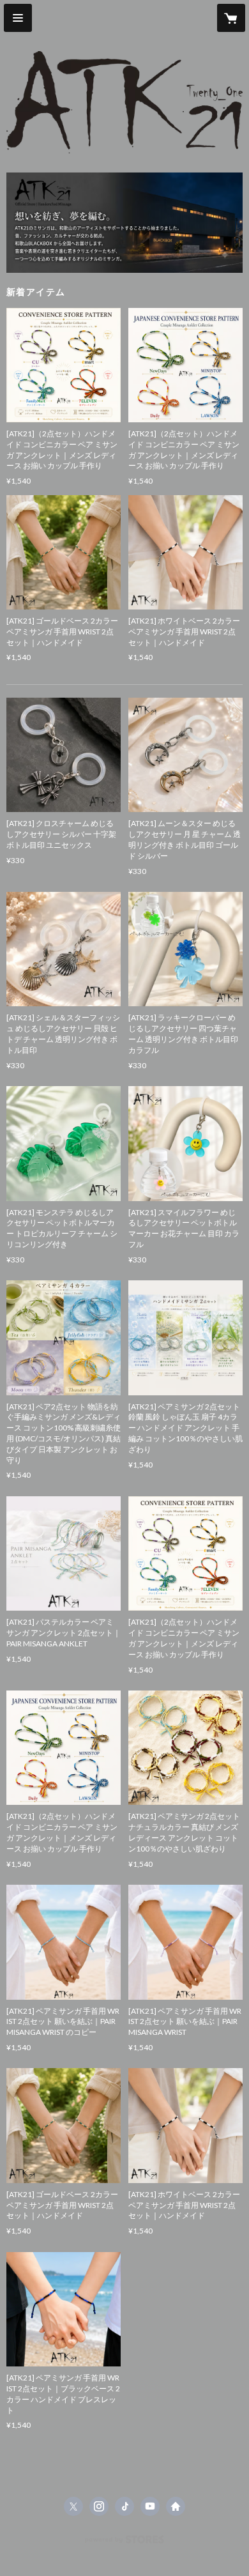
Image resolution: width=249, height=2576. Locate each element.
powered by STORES (125, 2543)
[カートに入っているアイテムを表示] (231, 18)
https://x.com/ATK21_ (73, 2506)
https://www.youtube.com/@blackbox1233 (150, 2506)
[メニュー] (18, 18)
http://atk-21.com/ (176, 2506)
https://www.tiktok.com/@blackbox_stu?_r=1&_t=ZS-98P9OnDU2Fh (124, 2506)
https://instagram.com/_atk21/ (99, 2506)
